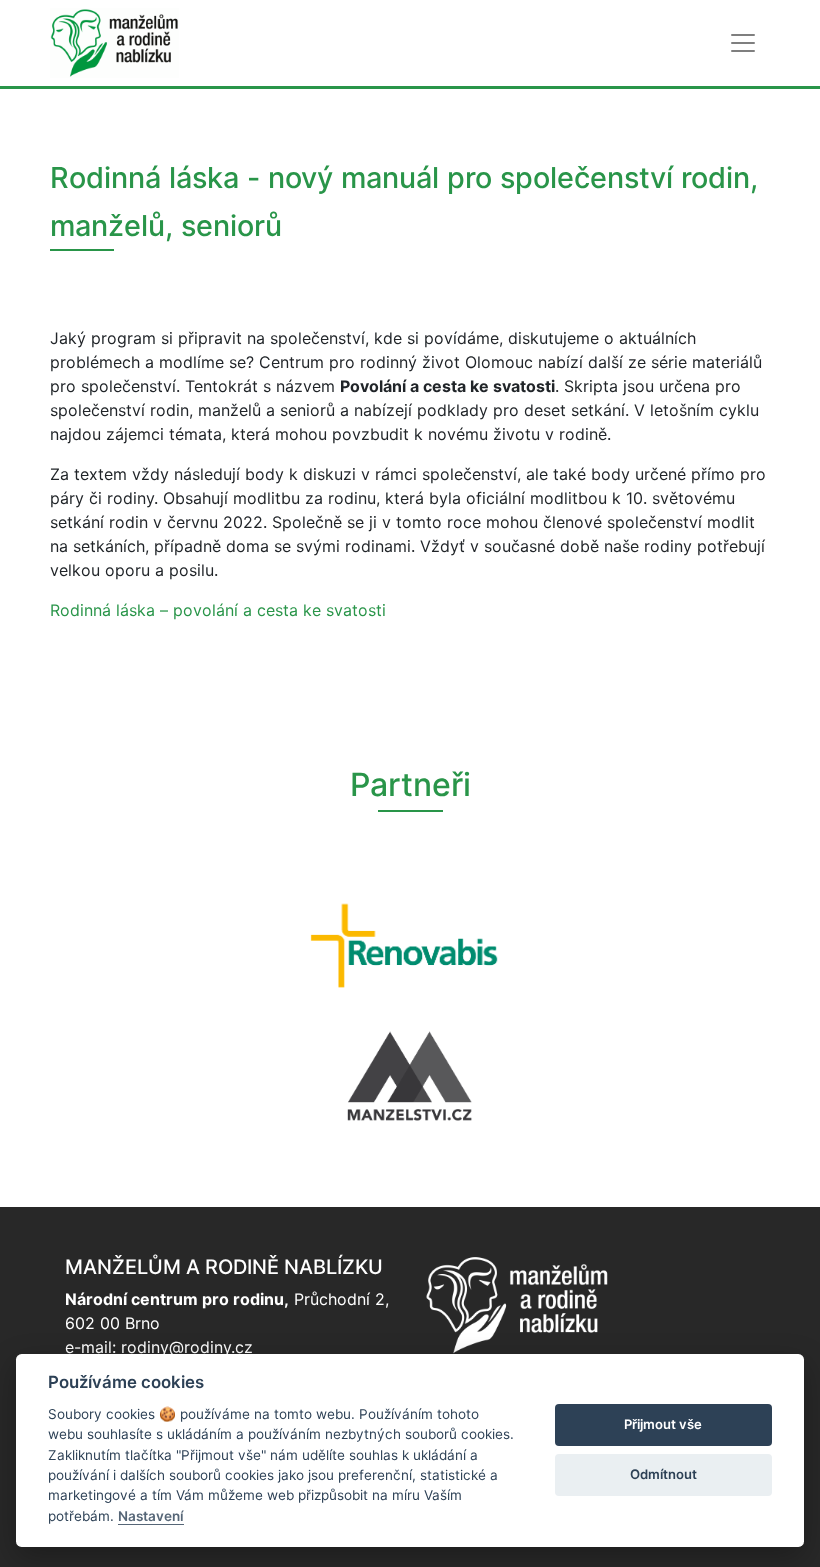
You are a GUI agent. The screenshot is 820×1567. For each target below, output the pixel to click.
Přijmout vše (663, 1424)
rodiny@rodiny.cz (187, 1347)
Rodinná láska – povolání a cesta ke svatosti (218, 610)
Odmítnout (663, 1474)
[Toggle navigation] (743, 43)
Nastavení (151, 1516)
